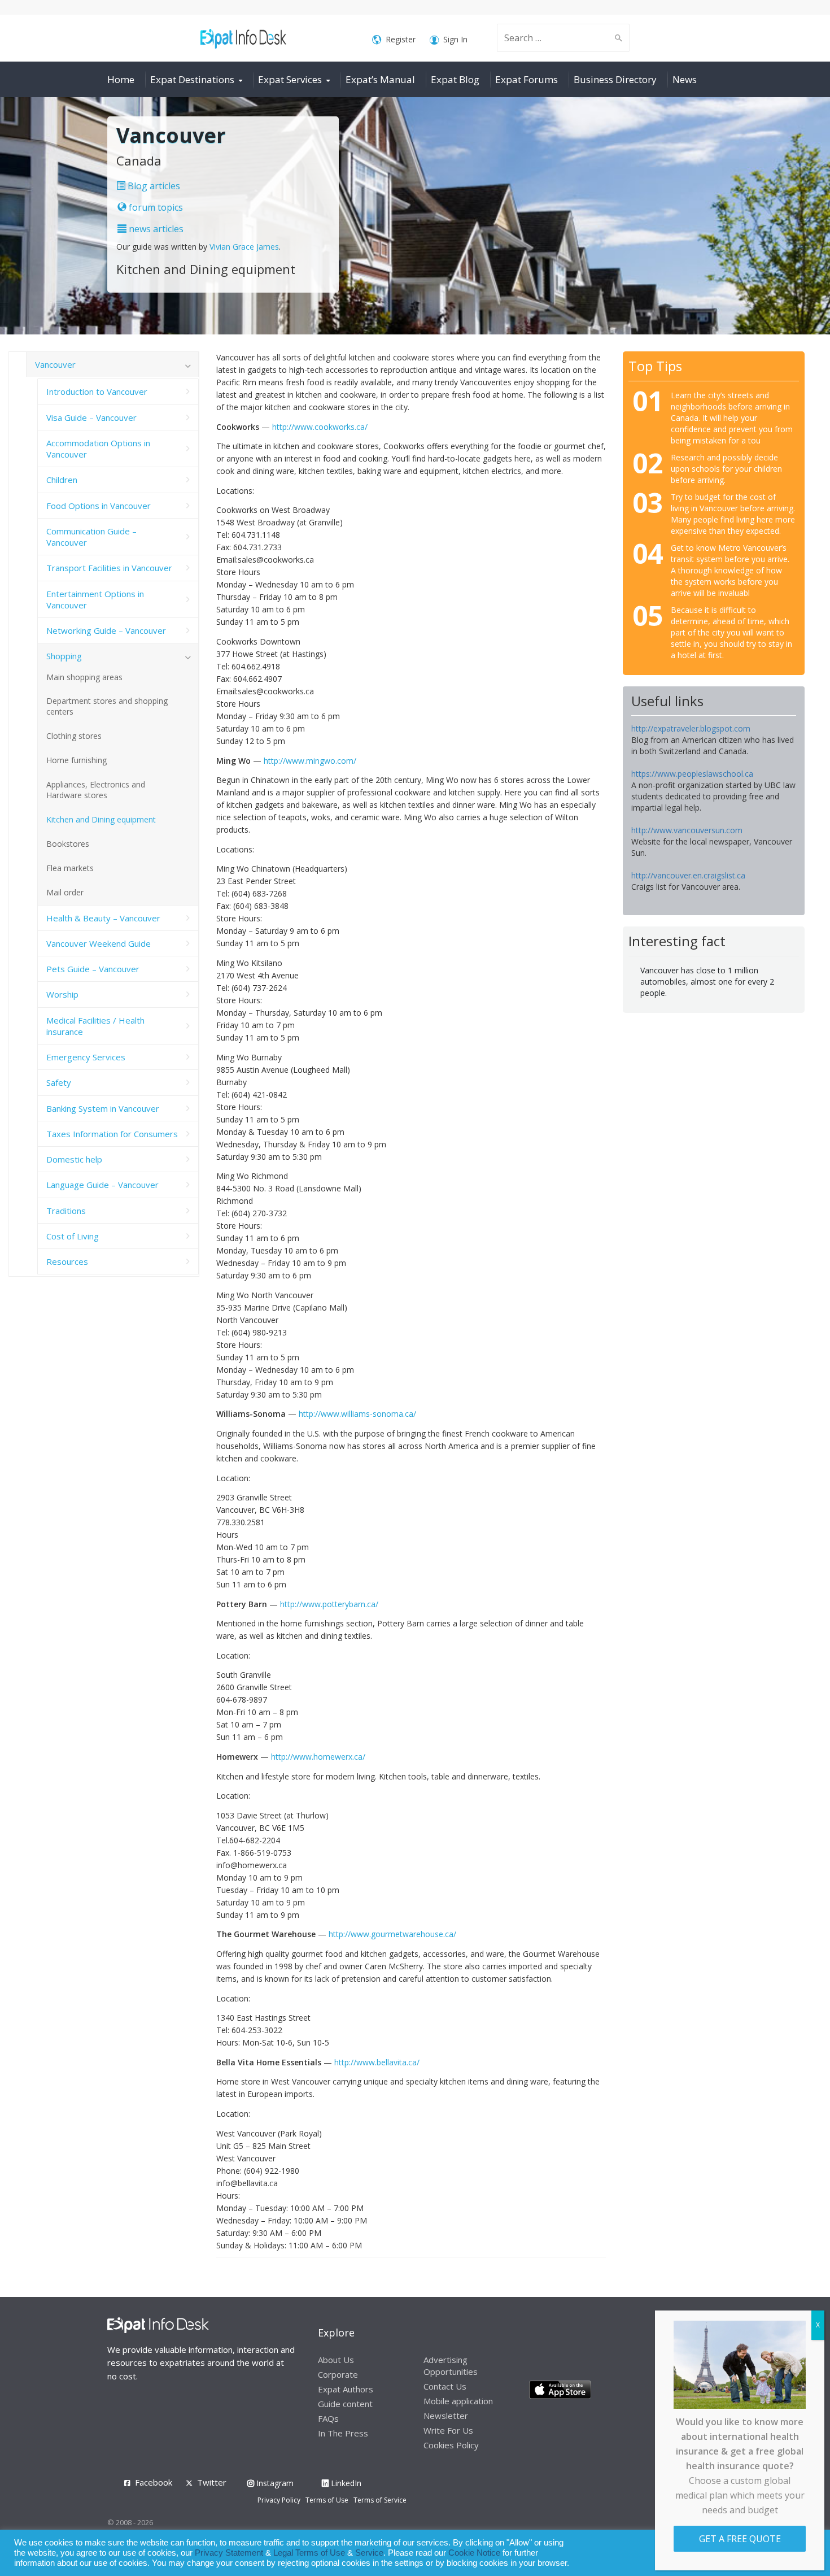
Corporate (338, 2374)
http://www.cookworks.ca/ (320, 427)
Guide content (345, 2404)
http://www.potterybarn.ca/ (329, 1604)
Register (401, 39)
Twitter (212, 2482)
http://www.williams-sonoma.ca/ (357, 1414)
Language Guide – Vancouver (102, 1185)
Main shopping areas (84, 677)
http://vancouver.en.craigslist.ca (688, 875)
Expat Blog (455, 79)
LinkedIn (345, 2483)
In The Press (343, 2433)
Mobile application (458, 2401)
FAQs (328, 2418)
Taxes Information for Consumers (112, 1134)
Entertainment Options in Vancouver (95, 599)
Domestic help (74, 1159)
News (685, 79)
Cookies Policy (451, 2445)
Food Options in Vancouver (99, 506)
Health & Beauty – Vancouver (103, 918)
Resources (67, 1261)
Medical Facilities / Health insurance (95, 1026)
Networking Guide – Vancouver (106, 630)
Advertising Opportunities (451, 2366)
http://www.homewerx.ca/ (318, 1757)
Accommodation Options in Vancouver (98, 449)
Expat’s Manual (380, 79)
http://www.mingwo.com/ (310, 761)
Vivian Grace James (244, 247)
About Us (336, 2360)
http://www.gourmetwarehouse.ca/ (392, 1934)
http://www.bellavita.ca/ (377, 2062)
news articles (155, 229)
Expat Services (290, 79)
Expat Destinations (192, 79)
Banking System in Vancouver (103, 1108)
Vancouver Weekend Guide (99, 943)
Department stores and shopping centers (107, 706)
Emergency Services (86, 1057)
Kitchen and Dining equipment (101, 819)
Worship (62, 994)
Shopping (64, 656)
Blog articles (153, 186)
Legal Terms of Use (309, 2553)
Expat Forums (527, 79)
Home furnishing (77, 760)
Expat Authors (346, 2389)
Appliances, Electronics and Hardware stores (96, 790)
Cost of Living (73, 1236)
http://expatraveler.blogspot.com (691, 728)
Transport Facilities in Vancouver (109, 568)
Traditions (66, 1211)
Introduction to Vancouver (97, 391)
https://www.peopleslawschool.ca (692, 774)
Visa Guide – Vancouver (91, 417)
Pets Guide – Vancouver (93, 969)
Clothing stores (74, 736)
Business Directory (615, 79)
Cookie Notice (474, 2553)
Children (62, 480)
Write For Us (448, 2430)
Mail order (65, 892)
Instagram (274, 2483)
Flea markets (70, 868)
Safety (59, 1082)
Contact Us (445, 2386)
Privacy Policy (279, 2500)
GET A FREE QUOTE (740, 2539)
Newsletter (446, 2416)
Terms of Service (380, 2500)
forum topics (155, 207)
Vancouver (55, 364)
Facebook (154, 2482)
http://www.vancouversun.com (687, 830)
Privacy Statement (229, 2553)
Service (369, 2553)
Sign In (455, 39)
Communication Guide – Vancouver (91, 537)
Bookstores (68, 844)
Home (121, 79)
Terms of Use (327, 2500)
